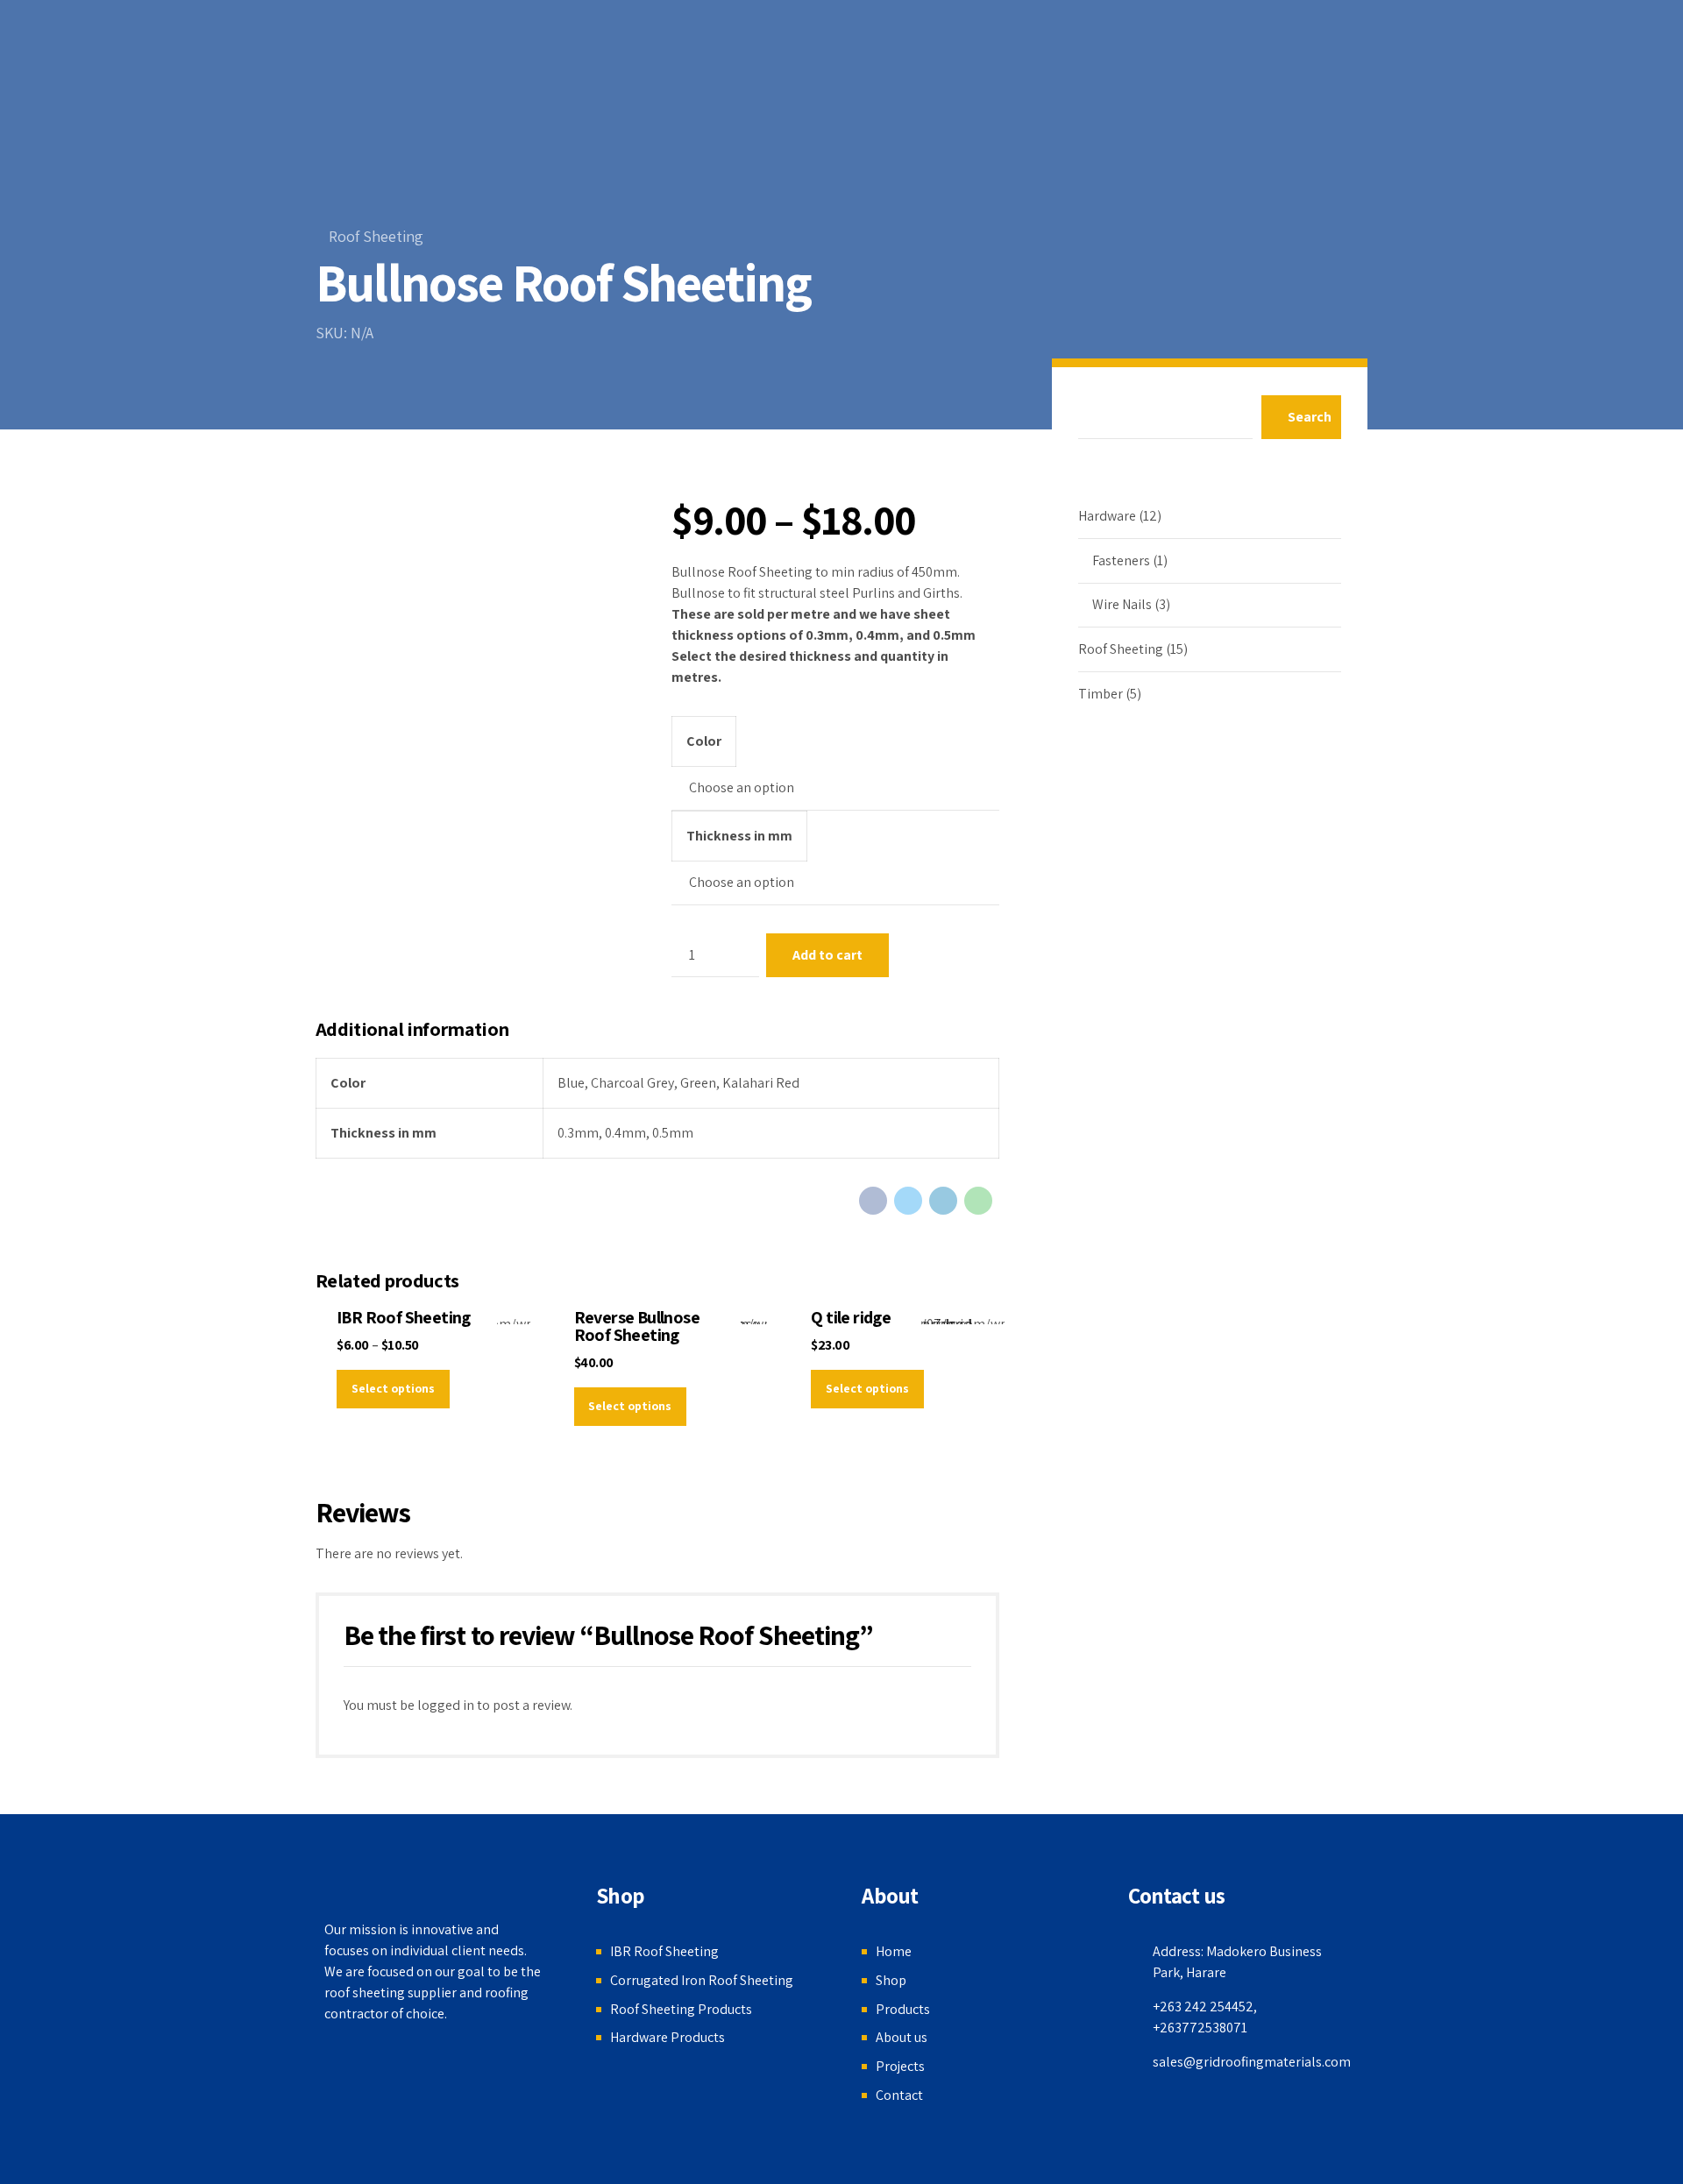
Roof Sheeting (376, 236)
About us (902, 2037)
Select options (393, 1388)
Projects (900, 2066)
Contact (899, 2095)
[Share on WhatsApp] (978, 1201)
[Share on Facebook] (873, 1201)
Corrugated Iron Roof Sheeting (702, 1980)
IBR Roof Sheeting (404, 1317)
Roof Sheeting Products (681, 2009)
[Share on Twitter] (908, 1201)
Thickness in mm (739, 836)
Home (894, 1951)
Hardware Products (668, 2037)
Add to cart (827, 955)
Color (704, 741)
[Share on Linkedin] (943, 1201)
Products (903, 2009)
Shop (891, 1980)
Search (1310, 417)
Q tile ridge (851, 1317)
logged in (446, 1705)
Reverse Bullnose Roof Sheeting (637, 1326)
